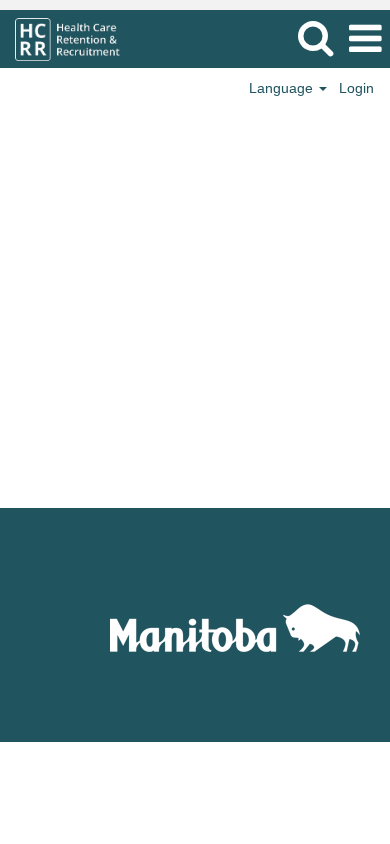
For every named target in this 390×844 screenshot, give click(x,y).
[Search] (315, 37)
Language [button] (283, 88)
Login (356, 88)
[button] (365, 38)
